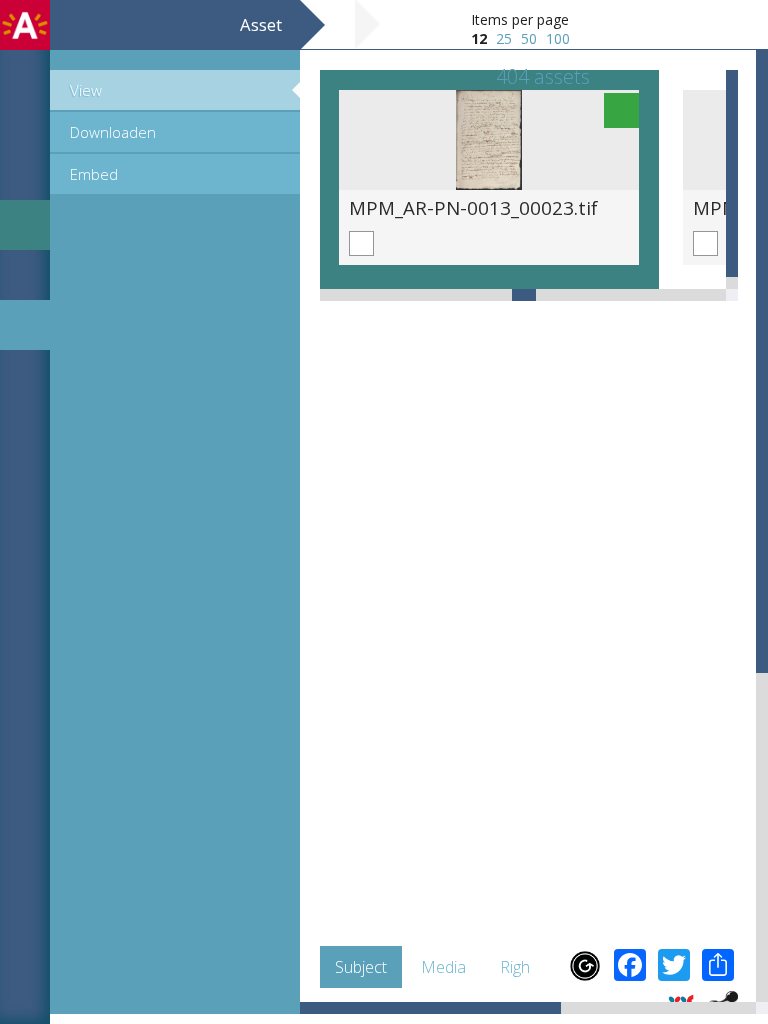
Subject (361, 967)
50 (529, 38)
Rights (521, 967)
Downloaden (113, 132)
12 (479, 38)
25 (504, 38)
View (86, 90)
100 (558, 38)
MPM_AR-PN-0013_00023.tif (473, 207)
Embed (94, 174)
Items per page (520, 19)
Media (443, 967)
